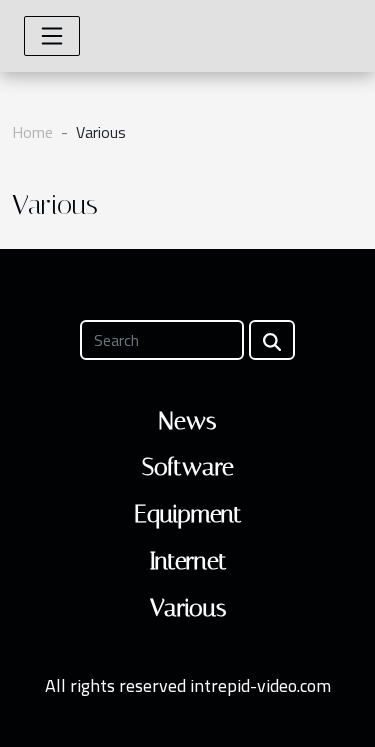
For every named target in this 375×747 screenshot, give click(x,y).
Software (188, 467)
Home (32, 132)
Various (188, 608)
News (187, 421)
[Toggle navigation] (52, 36)
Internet (188, 561)
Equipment (188, 514)
